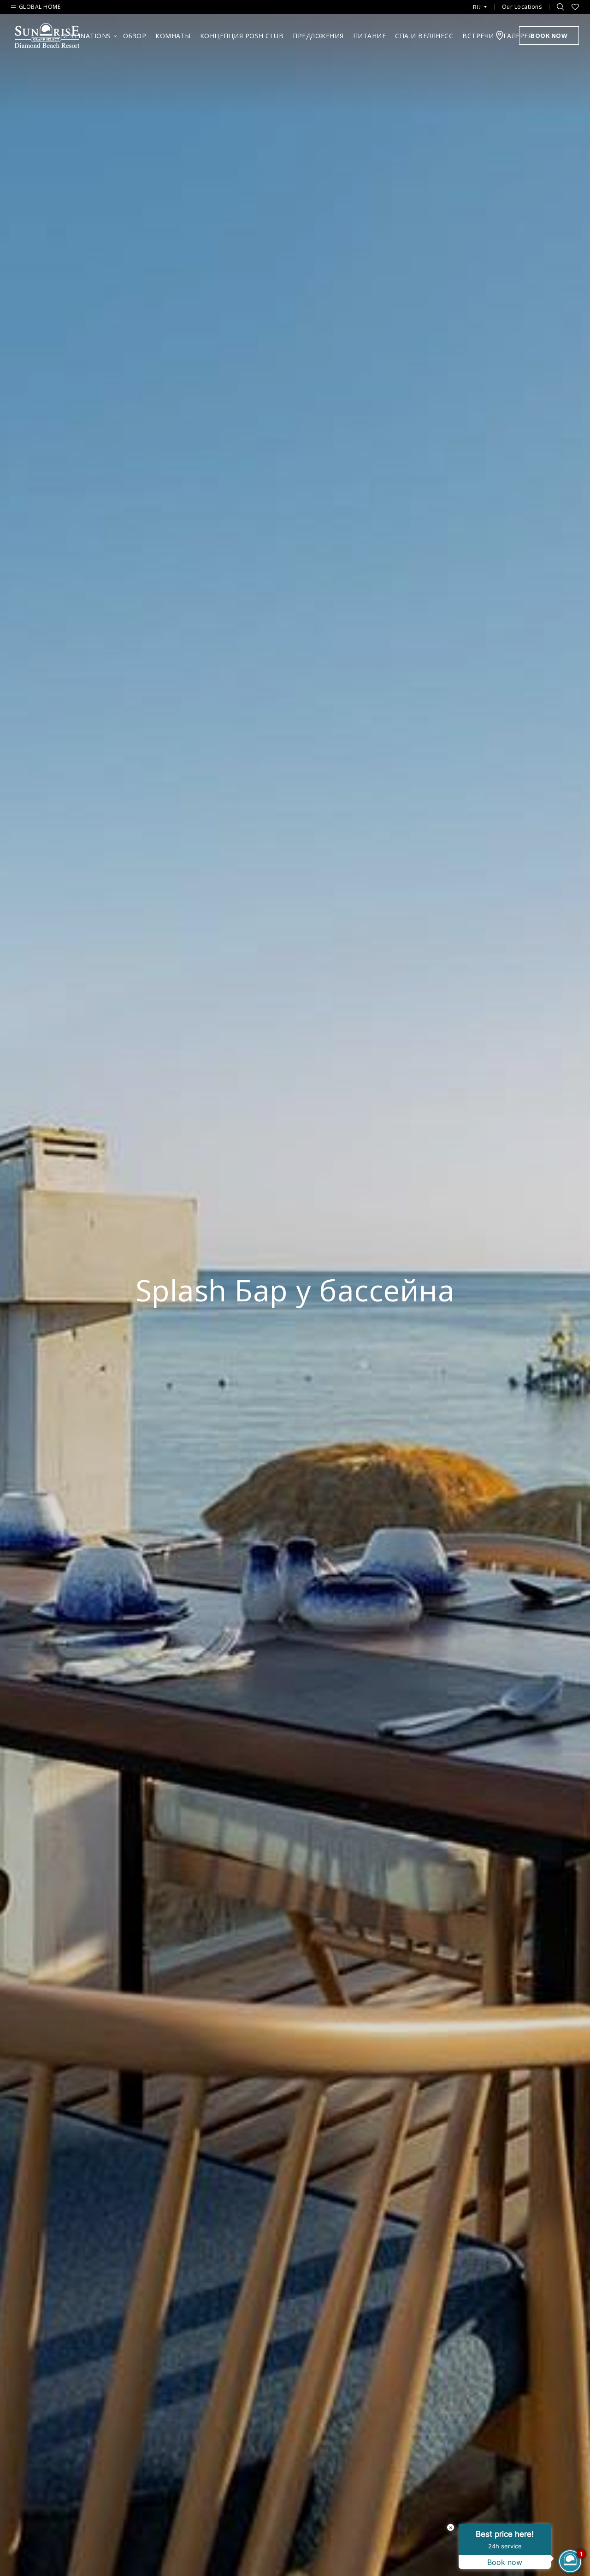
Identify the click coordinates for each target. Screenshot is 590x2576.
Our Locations (522, 7)
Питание (370, 36)
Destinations (86, 36)
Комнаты (173, 36)
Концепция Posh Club (242, 36)
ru (477, 7)
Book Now (549, 35)
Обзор (135, 36)
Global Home (40, 7)
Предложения (318, 36)
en (480, 18)
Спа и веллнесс (424, 36)
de (480, 33)
